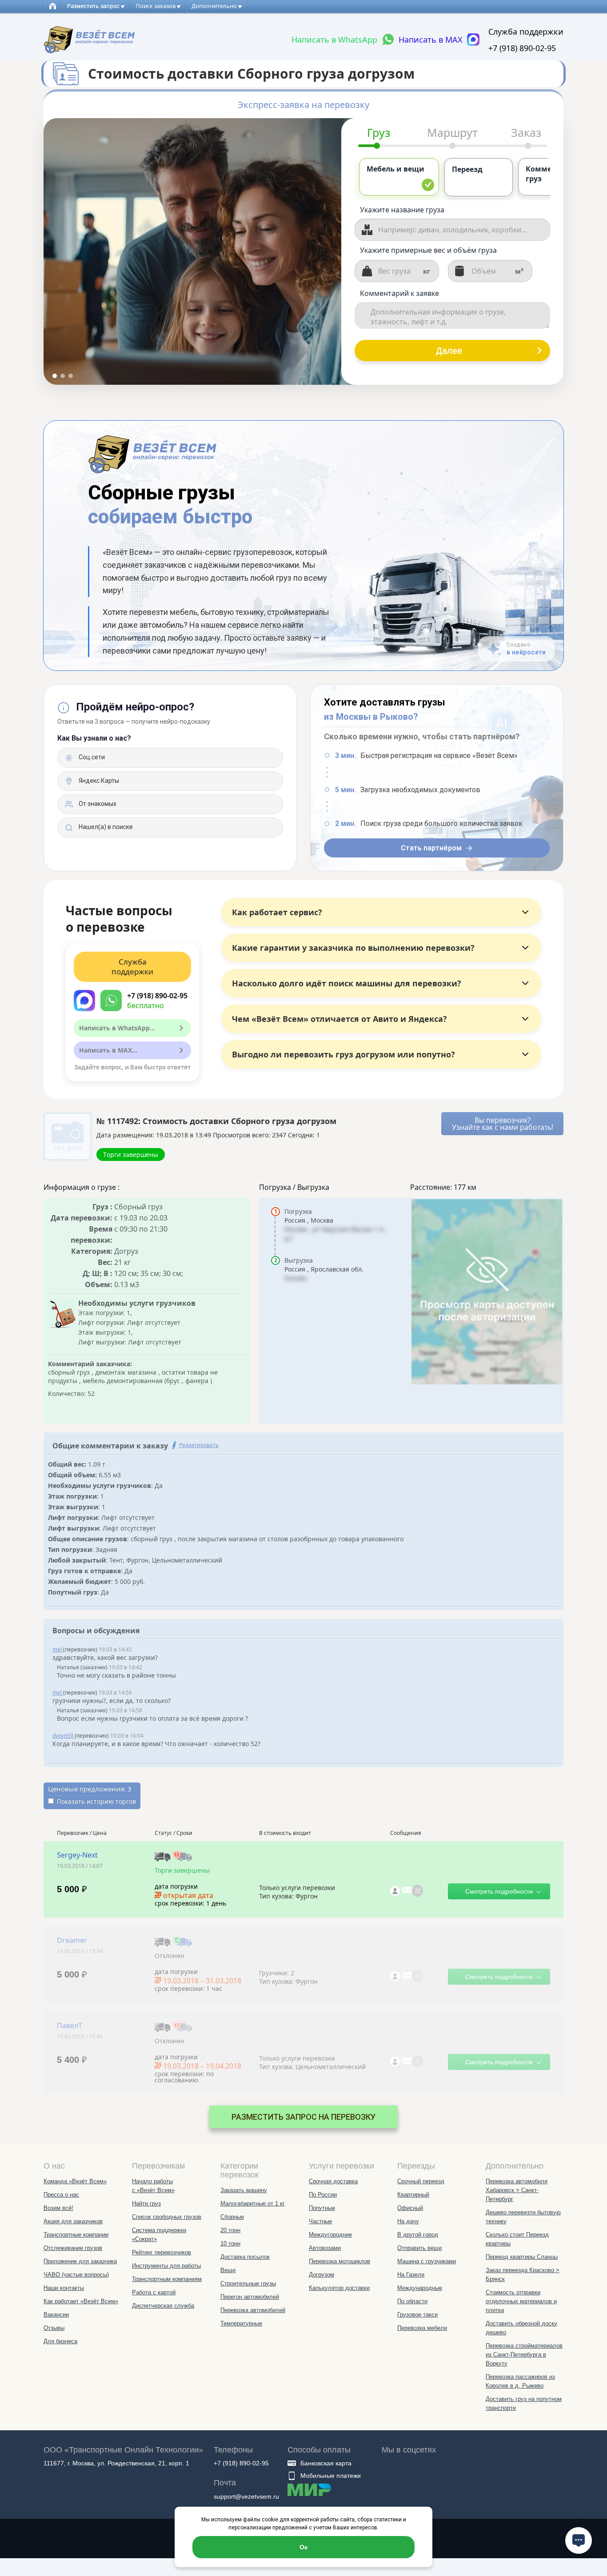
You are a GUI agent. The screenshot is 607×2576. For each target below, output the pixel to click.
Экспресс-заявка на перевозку (303, 105)
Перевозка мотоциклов (339, 2261)
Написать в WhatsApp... (117, 1028)
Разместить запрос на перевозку (303, 2117)
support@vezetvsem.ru (246, 2496)
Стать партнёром (431, 848)
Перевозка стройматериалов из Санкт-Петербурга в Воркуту (524, 2355)
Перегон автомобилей (250, 2297)
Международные (420, 2288)
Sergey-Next (77, 1855)
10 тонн (230, 2243)
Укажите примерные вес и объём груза (428, 250)
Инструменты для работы (166, 2266)
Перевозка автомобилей (253, 2310)
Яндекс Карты (98, 781)
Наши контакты (64, 2288)
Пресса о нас (61, 2195)
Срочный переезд (421, 2181)
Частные (320, 2221)
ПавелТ (70, 2026)
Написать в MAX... (108, 1050)
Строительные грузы (248, 2283)
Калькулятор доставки (339, 2288)
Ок (303, 2547)
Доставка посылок (245, 2257)
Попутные (322, 2208)
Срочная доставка (333, 2181)
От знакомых (97, 804)
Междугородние (330, 2235)
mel (58, 1649)
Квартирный (413, 2195)
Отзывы (54, 2328)
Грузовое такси (417, 2315)
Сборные (232, 2217)
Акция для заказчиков (73, 2221)
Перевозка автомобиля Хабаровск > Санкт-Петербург (517, 2190)
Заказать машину (244, 2190)
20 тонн (230, 2230)
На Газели (411, 2275)
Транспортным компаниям (167, 2279)
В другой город (418, 2235)
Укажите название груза (402, 210)
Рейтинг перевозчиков (162, 2252)
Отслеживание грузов (73, 2248)
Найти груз (146, 2203)
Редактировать (199, 1445)
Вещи (228, 2270)
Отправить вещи (419, 2248)
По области (412, 2301)
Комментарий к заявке (399, 293)
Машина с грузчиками (427, 2261)
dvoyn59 (64, 1736)
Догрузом (321, 2275)
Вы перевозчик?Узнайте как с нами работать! (503, 1124)
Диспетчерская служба (163, 2306)
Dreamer (72, 1940)
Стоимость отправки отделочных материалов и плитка (521, 2301)
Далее (449, 351)
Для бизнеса (60, 2341)
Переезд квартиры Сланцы (522, 2257)
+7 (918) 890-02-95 (522, 48)
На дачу (408, 2221)
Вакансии (56, 2315)
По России (323, 2195)
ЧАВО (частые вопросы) (76, 2275)
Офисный (410, 2208)
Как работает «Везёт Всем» (81, 2301)
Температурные (241, 2323)
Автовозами (325, 2248)
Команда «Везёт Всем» (75, 2181)
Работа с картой (154, 2292)
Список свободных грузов (167, 2217)
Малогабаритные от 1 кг (253, 2203)
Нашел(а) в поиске (105, 827)
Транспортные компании (76, 2235)
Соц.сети (91, 757)
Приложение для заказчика (80, 2261)
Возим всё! (58, 2208)
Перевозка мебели (422, 2328)
